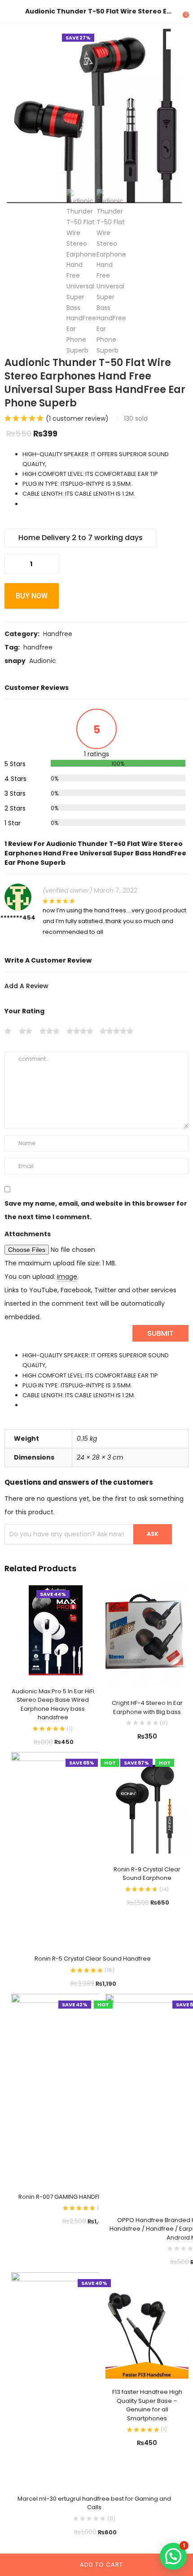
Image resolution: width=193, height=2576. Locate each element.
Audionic (43, 661)
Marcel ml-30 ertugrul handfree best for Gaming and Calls (94, 2503)
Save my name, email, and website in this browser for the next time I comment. (96, 1210)
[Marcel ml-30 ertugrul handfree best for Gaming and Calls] (94, 2378)
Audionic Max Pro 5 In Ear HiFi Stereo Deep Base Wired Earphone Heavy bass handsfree (53, 1704)
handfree (38, 647)
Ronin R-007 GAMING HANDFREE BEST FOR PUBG (85, 2197)
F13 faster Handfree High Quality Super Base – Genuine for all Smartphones (147, 2405)
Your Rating (24, 1011)
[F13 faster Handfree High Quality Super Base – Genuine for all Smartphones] (147, 2325)
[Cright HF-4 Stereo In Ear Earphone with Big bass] (147, 1636)
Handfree (58, 634)
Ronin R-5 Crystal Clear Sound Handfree (93, 1959)
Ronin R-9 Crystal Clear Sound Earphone (147, 1874)
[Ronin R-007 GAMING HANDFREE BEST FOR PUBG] (85, 2088)
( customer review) (77, 418)
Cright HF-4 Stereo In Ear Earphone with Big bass (147, 1707)
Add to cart (101, 2565)
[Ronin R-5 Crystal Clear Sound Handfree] (92, 1848)
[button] (175, 40)
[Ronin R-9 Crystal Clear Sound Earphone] (147, 1804)
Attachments (28, 1234)
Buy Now (32, 596)
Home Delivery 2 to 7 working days (81, 538)
